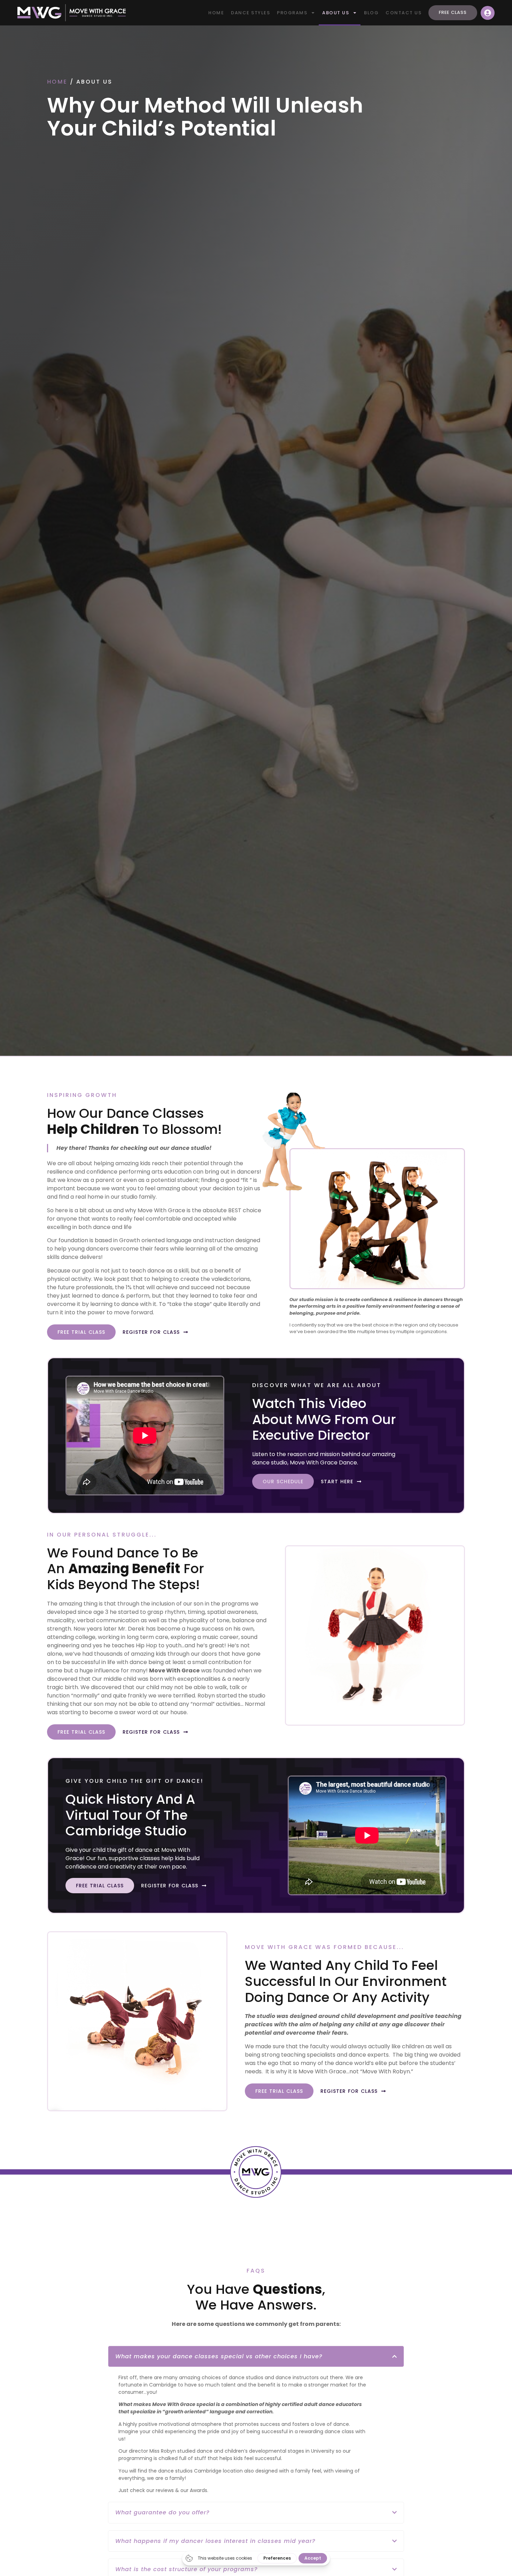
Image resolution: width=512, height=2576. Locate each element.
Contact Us (404, 13)
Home (216, 13)
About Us (336, 13)
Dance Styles (250, 13)
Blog (371, 13)
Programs (292, 13)
